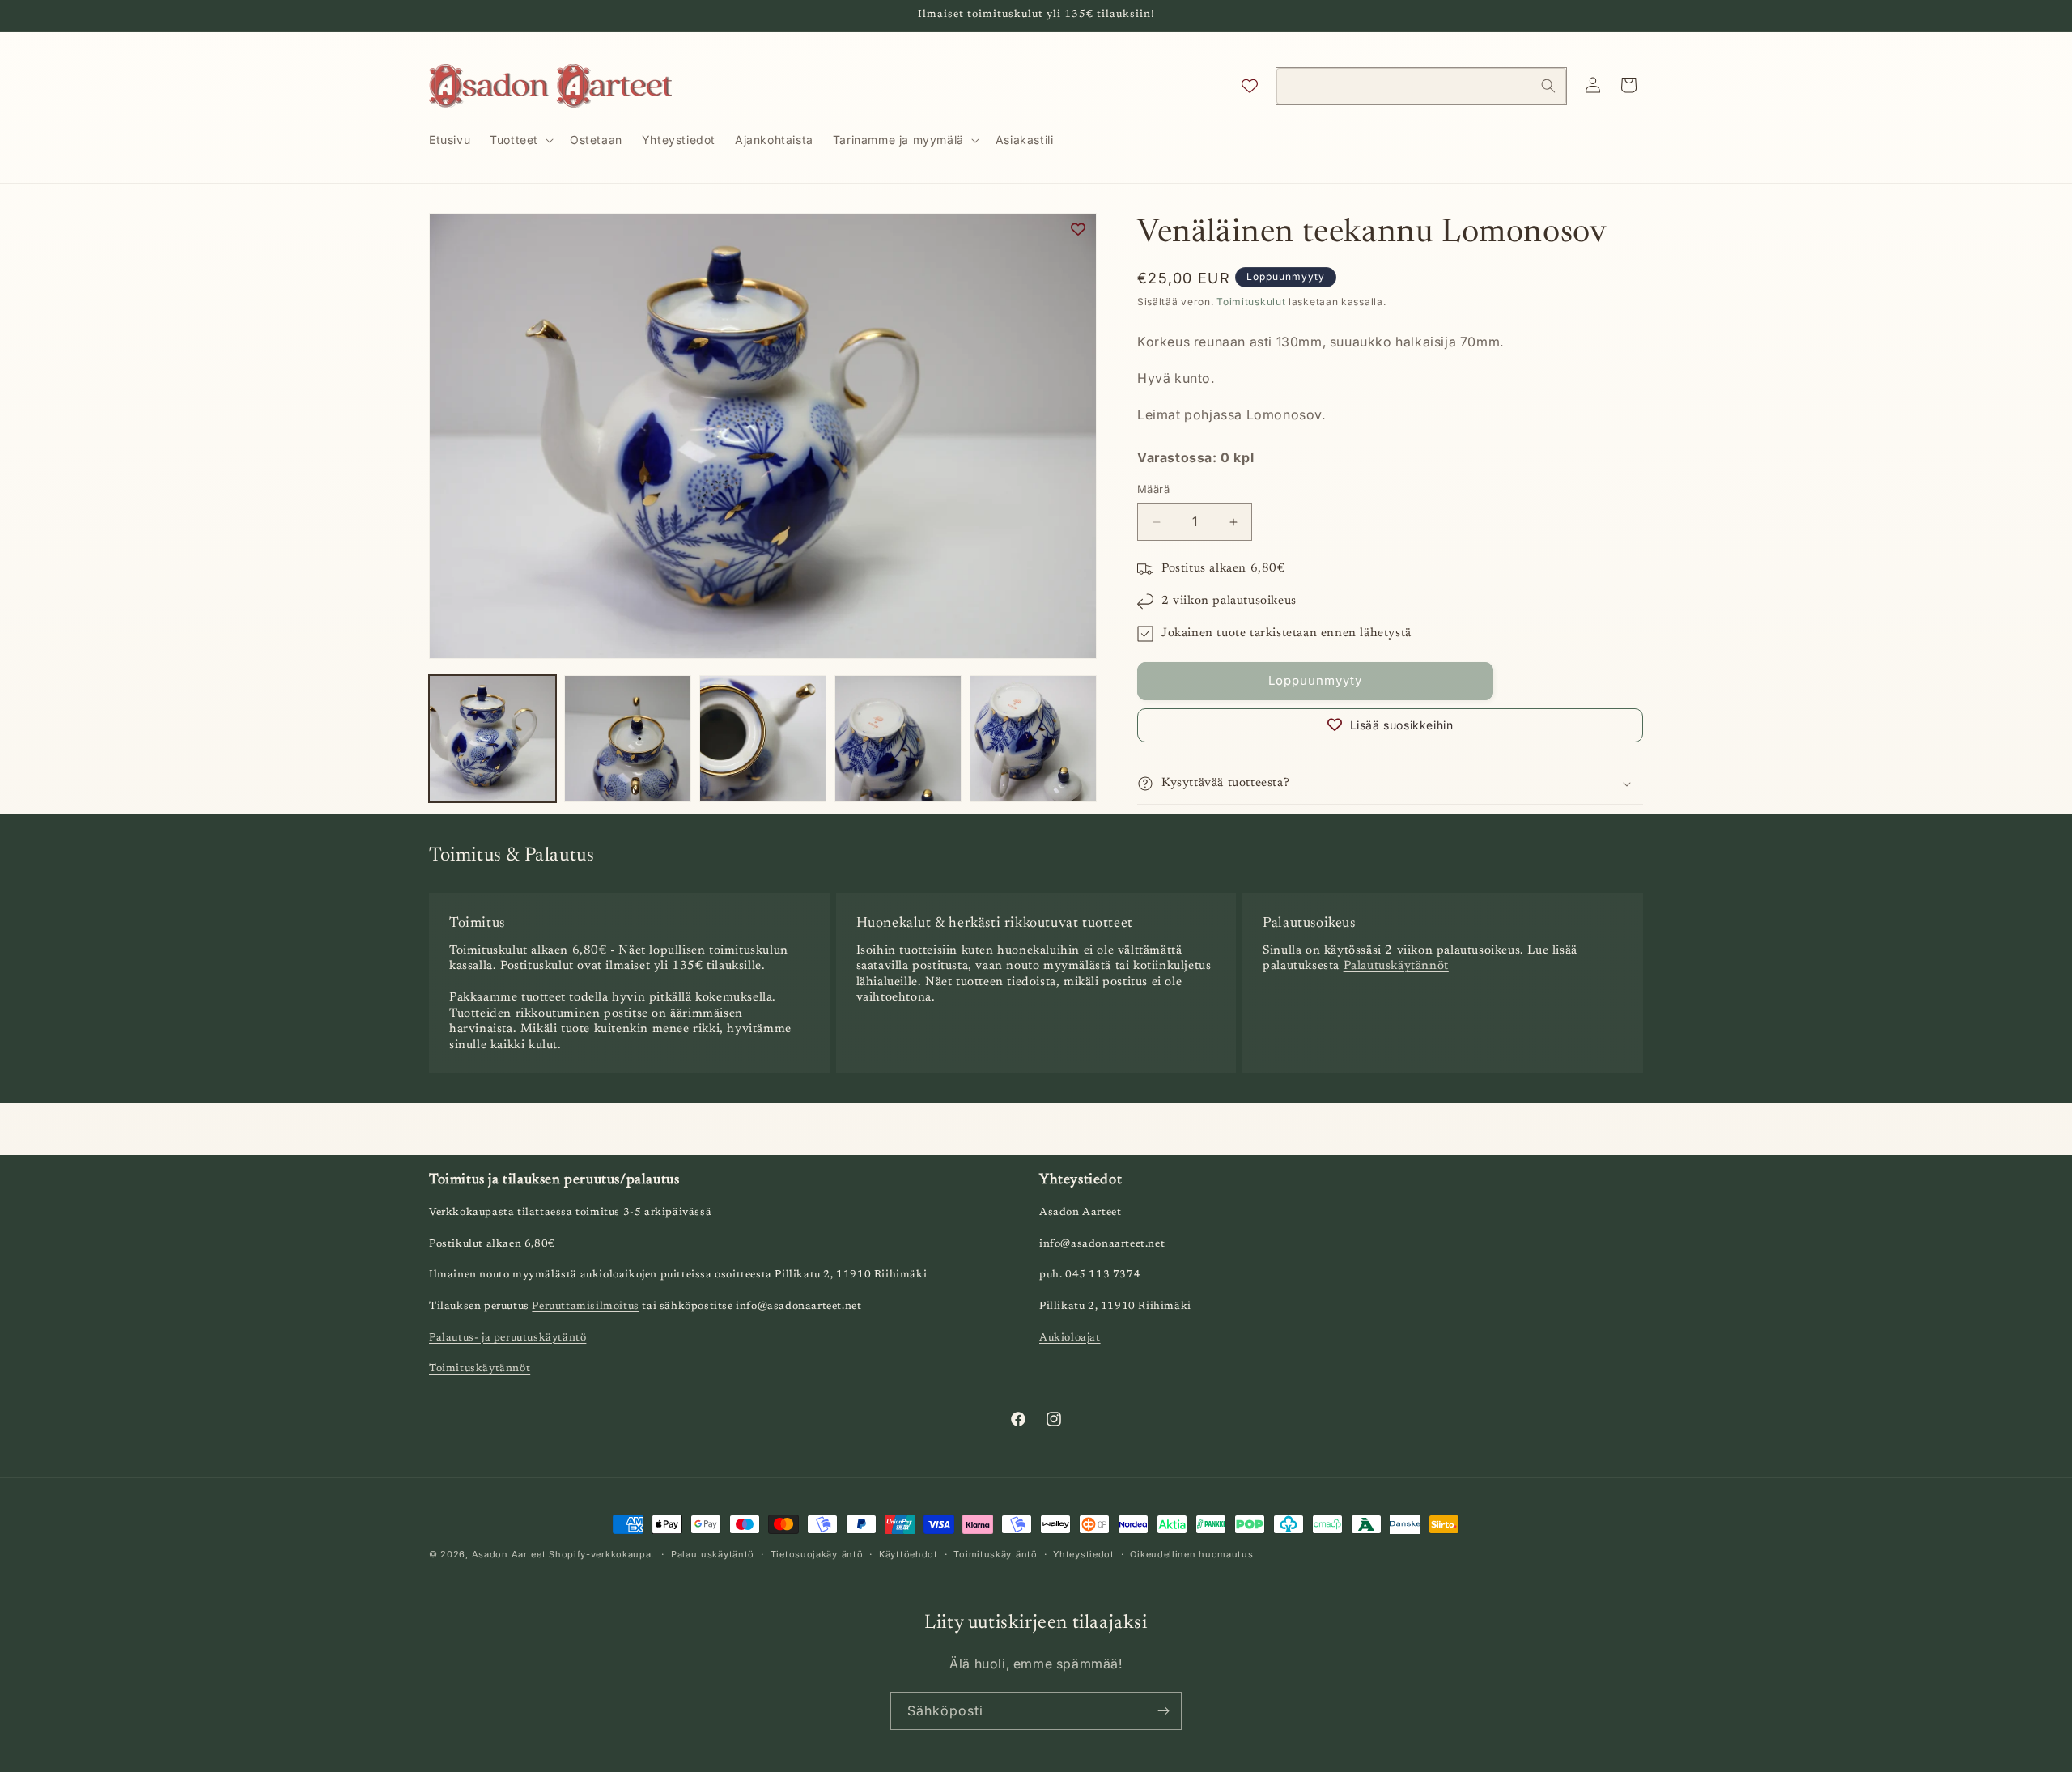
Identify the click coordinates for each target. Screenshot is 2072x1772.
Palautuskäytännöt (1396, 967)
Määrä (1153, 490)
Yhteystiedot (1083, 1553)
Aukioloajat (1070, 1338)
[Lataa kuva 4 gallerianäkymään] (898, 739)
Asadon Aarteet (509, 1554)
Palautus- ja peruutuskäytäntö (507, 1338)
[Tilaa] (1163, 1711)
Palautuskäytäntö (713, 1553)
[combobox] (1421, 86)
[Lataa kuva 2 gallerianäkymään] (628, 739)
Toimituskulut (1251, 302)
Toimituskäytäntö (995, 1553)
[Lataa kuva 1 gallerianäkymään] (493, 739)
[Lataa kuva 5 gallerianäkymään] (1033, 739)
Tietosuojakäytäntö (817, 1553)
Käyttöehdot (909, 1553)
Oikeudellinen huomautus (1191, 1553)
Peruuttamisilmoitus (585, 1307)
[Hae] (1548, 86)
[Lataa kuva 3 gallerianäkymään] (763, 739)
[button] (520, 140)
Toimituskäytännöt (480, 1369)
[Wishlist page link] (1250, 86)
